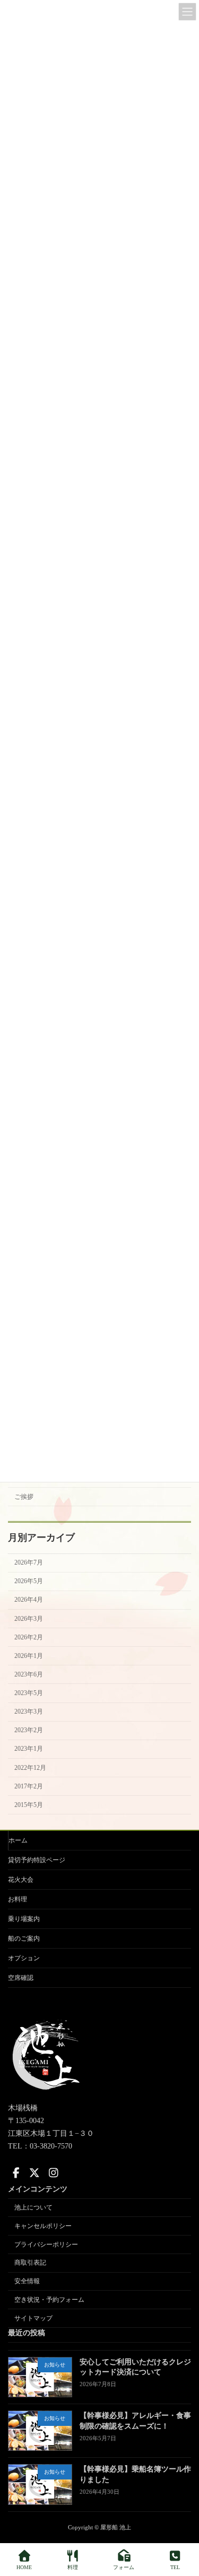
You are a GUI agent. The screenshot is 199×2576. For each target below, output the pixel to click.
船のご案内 (24, 1938)
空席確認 (21, 1978)
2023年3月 (29, 1712)
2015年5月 (29, 1805)
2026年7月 (29, 1563)
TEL (175, 2567)
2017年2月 (29, 1786)
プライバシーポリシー (46, 2244)
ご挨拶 (24, 1497)
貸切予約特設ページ (37, 1860)
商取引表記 (30, 2263)
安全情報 (27, 2281)
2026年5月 (29, 1582)
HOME (24, 2567)
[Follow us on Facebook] (16, 2173)
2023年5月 (29, 1693)
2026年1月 (29, 1656)
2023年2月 (29, 1731)
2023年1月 (29, 1749)
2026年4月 (29, 1600)
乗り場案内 (24, 1919)
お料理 (18, 1899)
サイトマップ (33, 2318)
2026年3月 (29, 1619)
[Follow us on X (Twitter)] (34, 2173)
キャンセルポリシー (43, 2226)
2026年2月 (29, 1637)
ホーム (18, 1840)
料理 (73, 2567)
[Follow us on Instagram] (54, 2173)
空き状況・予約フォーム (49, 2300)
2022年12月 (30, 1768)
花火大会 (21, 1880)
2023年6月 (29, 1674)
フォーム (124, 2567)
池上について (33, 2207)
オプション (24, 1958)
